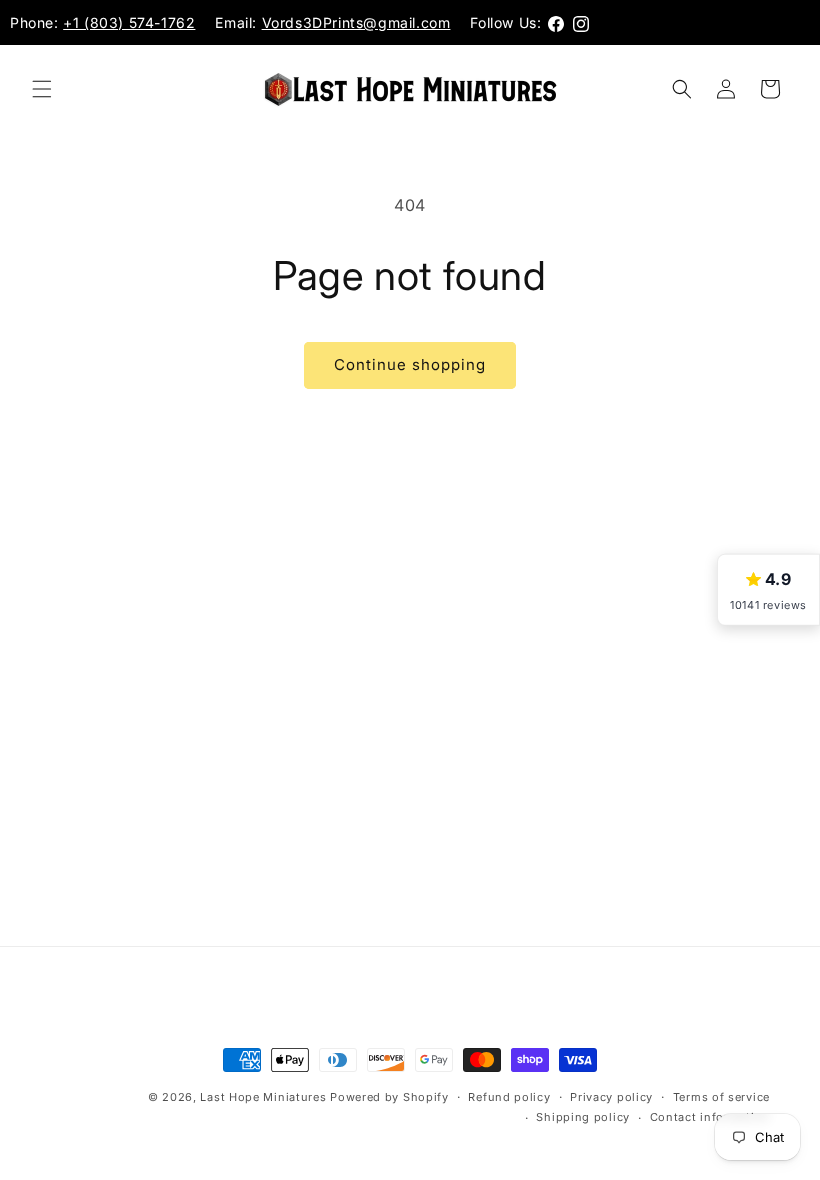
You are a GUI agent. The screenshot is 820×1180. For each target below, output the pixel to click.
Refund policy (509, 1097)
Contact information (710, 1117)
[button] (42, 89)
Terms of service (721, 1097)
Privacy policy (611, 1097)
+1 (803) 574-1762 (129, 22)
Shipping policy (583, 1117)
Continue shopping (410, 364)
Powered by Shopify (389, 1097)
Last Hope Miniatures (263, 1097)
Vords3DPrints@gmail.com (356, 22)
